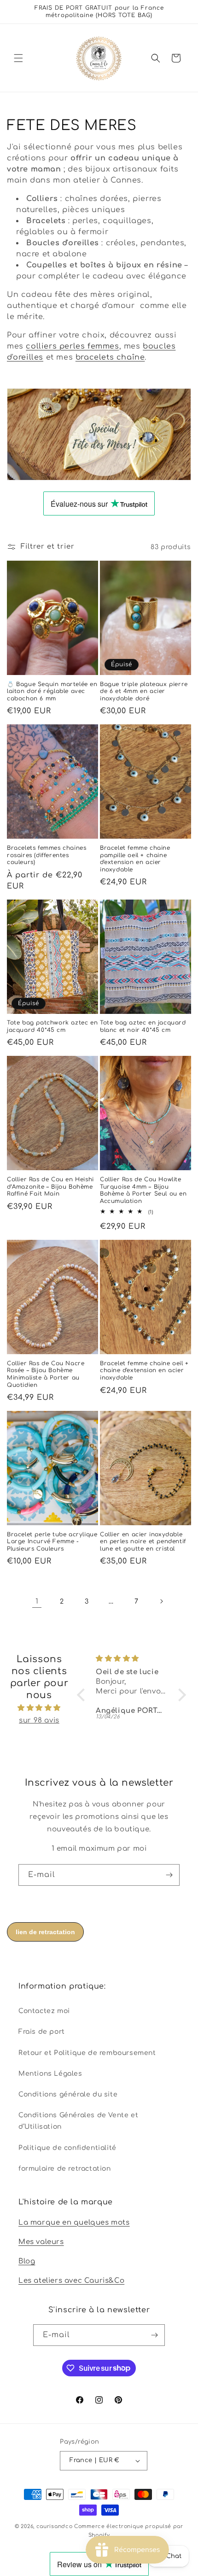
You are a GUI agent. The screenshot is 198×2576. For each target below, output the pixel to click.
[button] (18, 58)
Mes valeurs (41, 2242)
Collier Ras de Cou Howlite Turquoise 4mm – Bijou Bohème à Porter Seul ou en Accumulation (143, 1190)
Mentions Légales (50, 2074)
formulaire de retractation (65, 2169)
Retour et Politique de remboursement (87, 2053)
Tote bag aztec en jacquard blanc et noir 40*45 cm (143, 1026)
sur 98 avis (39, 1720)
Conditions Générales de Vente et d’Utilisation (78, 2121)
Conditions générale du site (68, 2094)
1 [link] (37, 1602)
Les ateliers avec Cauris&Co (71, 2281)
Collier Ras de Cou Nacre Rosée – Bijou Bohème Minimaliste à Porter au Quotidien (46, 1374)
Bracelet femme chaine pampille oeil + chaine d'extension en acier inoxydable (135, 859)
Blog (27, 2261)
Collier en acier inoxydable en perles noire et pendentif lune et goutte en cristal (143, 1542)
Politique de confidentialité (67, 2148)
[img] (39, 1708)
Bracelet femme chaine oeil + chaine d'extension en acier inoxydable (144, 1371)
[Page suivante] (161, 1601)
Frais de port (42, 2032)
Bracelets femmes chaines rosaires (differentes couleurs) (47, 855)
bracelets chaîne (110, 357)
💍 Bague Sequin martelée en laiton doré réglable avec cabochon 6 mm (52, 691)
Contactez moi (44, 2011)
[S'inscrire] (169, 1875)
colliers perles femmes (72, 346)
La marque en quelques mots (74, 2223)
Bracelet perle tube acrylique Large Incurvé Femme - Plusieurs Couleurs (52, 1542)
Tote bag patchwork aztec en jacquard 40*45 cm (52, 1026)
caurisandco (55, 2526)
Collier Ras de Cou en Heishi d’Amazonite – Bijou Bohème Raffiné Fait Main (50, 1187)
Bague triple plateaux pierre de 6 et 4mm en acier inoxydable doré (144, 691)
